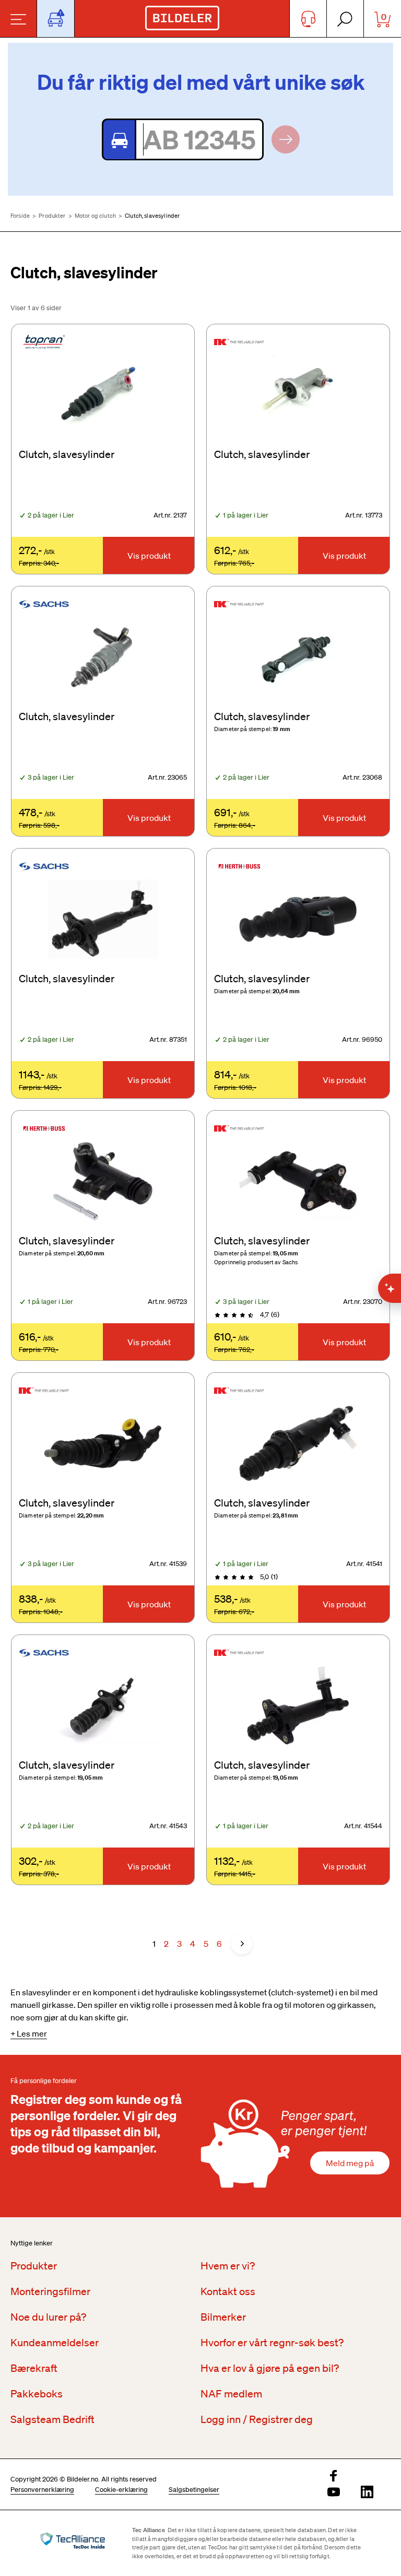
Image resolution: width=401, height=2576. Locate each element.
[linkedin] (367, 2493)
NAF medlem (231, 2394)
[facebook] (334, 2477)
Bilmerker (223, 2317)
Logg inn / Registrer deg (257, 2419)
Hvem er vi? (228, 2266)
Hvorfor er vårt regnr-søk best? (272, 2343)
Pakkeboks (37, 2394)
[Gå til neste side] (242, 1944)
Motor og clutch (95, 216)
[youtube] (334, 2493)
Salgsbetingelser (194, 2490)
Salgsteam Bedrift (52, 2419)
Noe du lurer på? (48, 2317)
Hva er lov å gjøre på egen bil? (270, 2368)
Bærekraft (34, 2368)
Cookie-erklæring (121, 2490)
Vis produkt (149, 556)
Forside (20, 216)
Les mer (32, 2033)
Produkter (52, 216)
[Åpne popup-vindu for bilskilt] (56, 19)
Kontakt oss (228, 2291)
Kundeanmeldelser (55, 2343)
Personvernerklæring (42, 2490)
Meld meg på (350, 2163)
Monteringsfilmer (50, 2291)
